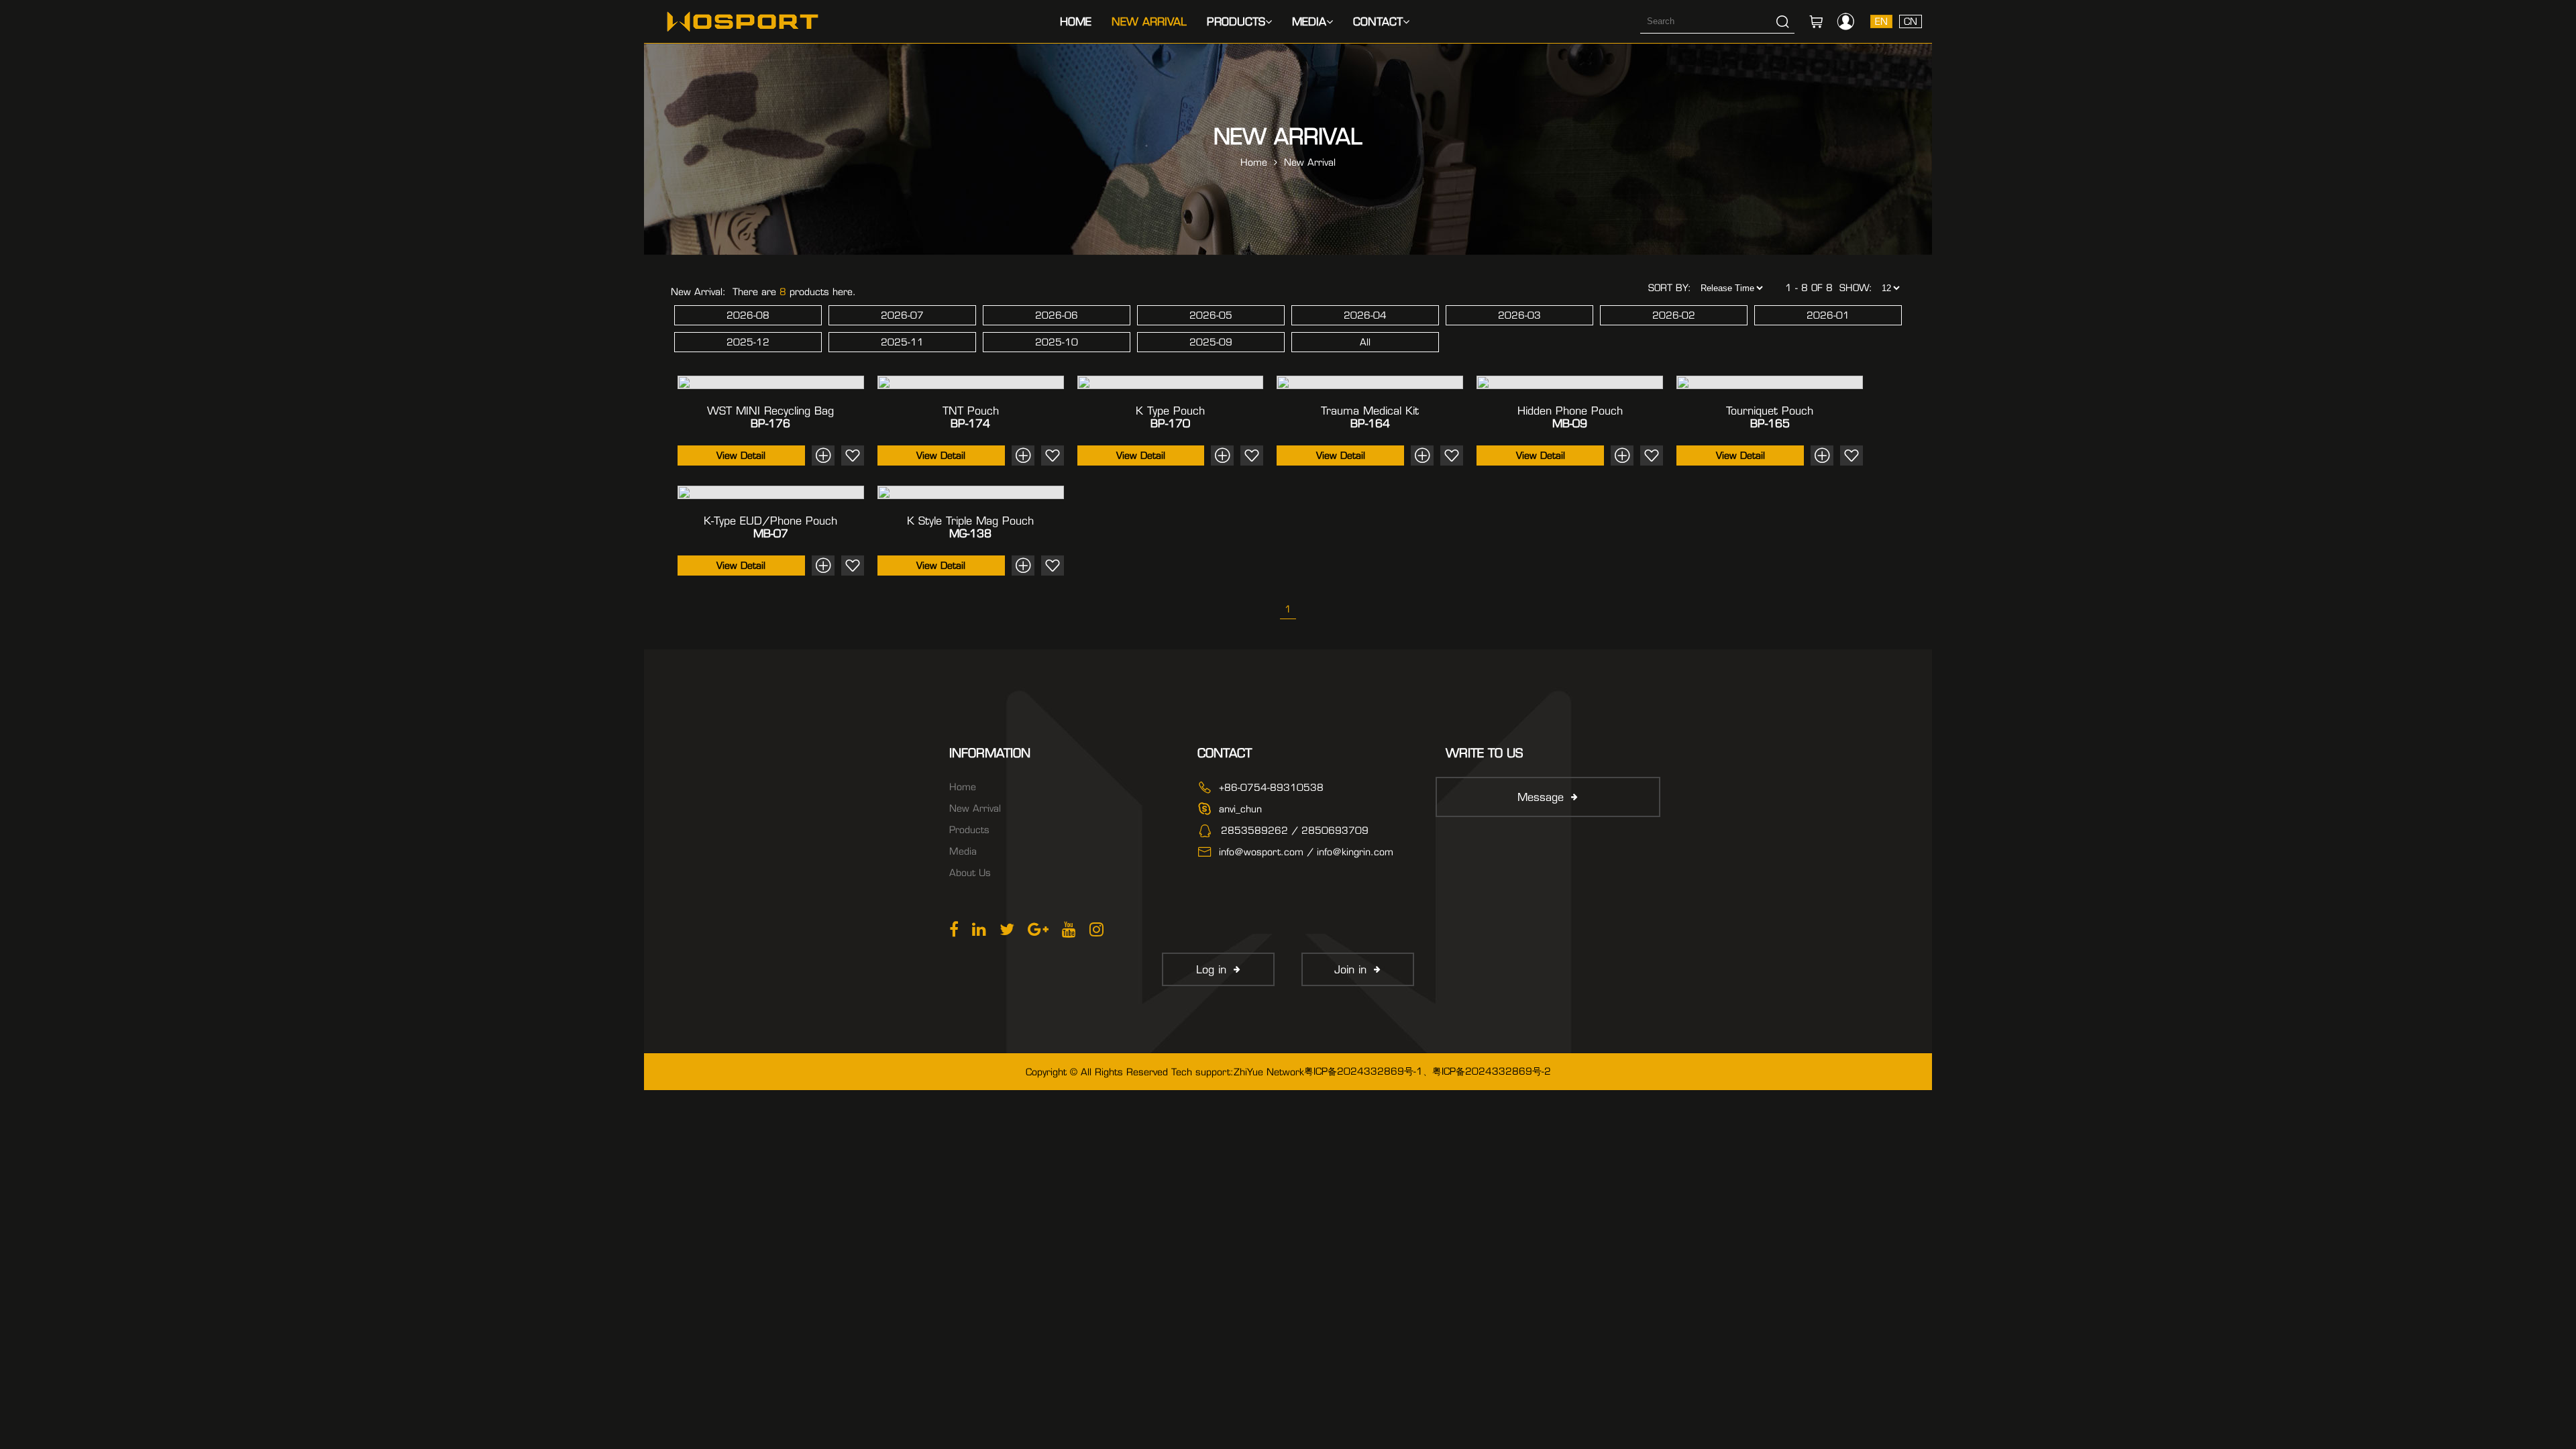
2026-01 (1828, 315)
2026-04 (1365, 315)
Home (1076, 22)
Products (1236, 22)
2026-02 (1674, 315)
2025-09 (1211, 342)
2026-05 (1211, 315)
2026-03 (1519, 315)
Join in (1350, 970)
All (1365, 342)
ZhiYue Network (1269, 1072)
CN (1911, 21)
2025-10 (1057, 342)
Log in (1211, 970)
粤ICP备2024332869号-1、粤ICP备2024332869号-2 (1428, 1071)
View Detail (741, 455)
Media (1309, 22)
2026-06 (1057, 315)
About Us (970, 873)
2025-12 (748, 342)
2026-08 (748, 315)
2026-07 (902, 315)
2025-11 (902, 342)
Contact (1378, 22)
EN (1881, 21)
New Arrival (1149, 22)
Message (1541, 797)
